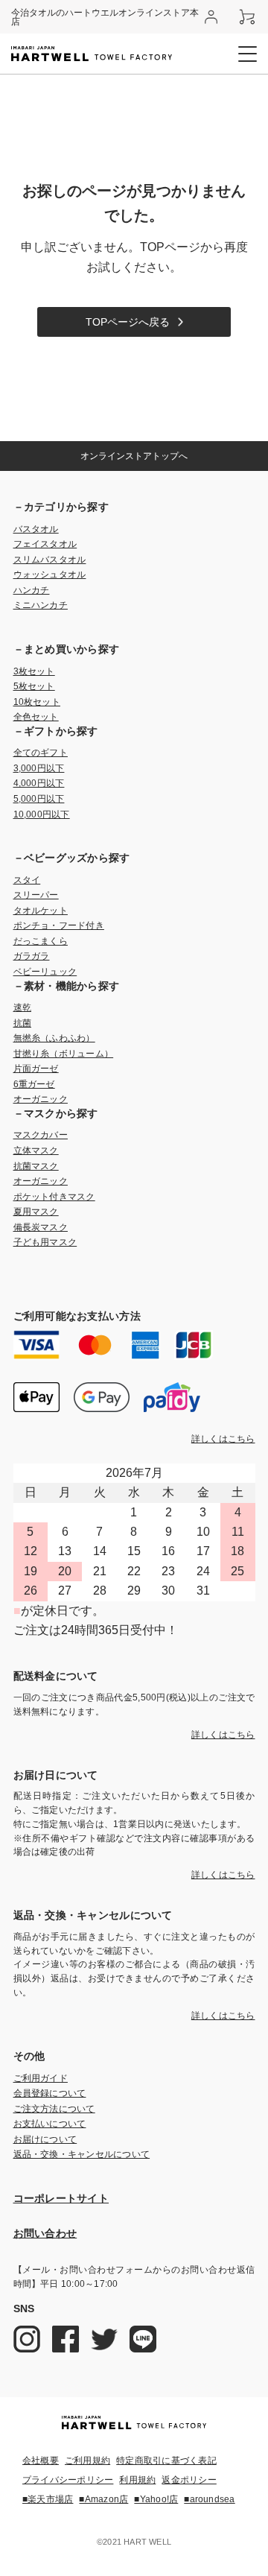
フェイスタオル (45, 544)
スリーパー (36, 895)
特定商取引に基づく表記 (166, 2461)
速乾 (22, 1007)
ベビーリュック (45, 972)
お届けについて (45, 2139)
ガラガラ (32, 956)
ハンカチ (32, 590)
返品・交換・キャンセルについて (82, 2154)
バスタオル (36, 529)
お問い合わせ (45, 2233)
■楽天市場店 (48, 2499)
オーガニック (41, 1099)
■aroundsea (209, 2499)
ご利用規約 (87, 2461)
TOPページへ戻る (128, 322)
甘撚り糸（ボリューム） (64, 1054)
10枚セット (37, 702)
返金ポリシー (189, 2480)
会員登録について (50, 2093)
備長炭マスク (41, 1227)
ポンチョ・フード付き (59, 925)
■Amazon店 (103, 2499)
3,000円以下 (39, 768)
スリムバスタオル (50, 560)
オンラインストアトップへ (134, 456)
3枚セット (34, 671)
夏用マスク (36, 1212)
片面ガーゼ (36, 1069)
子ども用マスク (45, 1242)
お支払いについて (50, 2124)
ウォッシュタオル (50, 575)
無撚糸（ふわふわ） (54, 1038)
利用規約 (137, 2480)
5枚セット (34, 686)
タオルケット (41, 911)
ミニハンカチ (41, 605)
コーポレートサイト (61, 2198)
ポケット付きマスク (54, 1197)
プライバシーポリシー (68, 2480)
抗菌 (22, 1023)
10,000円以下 (42, 814)
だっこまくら (41, 941)
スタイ (27, 880)
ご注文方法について (54, 2109)
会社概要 (41, 2461)
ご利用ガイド (41, 2078)
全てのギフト (41, 753)
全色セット (36, 717)
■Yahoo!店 (156, 2499)
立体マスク (36, 1151)
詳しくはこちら (223, 1439)
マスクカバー (41, 1135)
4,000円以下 (39, 783)
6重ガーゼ (34, 1084)
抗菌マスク (36, 1166)
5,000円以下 (39, 799)
